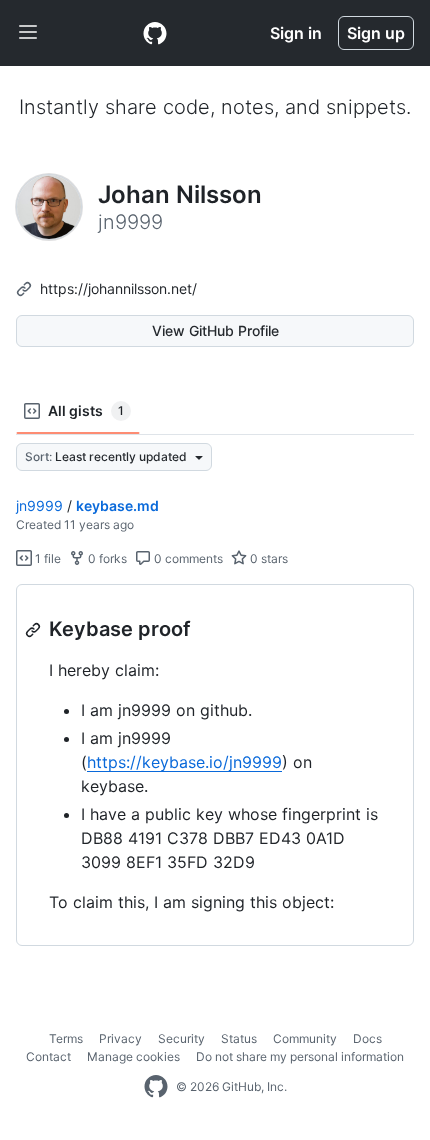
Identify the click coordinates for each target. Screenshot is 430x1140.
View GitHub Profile (215, 330)
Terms (66, 1038)
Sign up (376, 33)
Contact (48, 1056)
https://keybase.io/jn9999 (184, 762)
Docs (367, 1038)
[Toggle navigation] (28, 33)
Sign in (296, 33)
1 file (46, 558)
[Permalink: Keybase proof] (35, 630)
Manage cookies (133, 1056)
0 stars (267, 558)
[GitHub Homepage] (156, 1087)
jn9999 (39, 505)
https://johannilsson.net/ (118, 288)
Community (305, 1038)
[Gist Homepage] (155, 33)
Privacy (120, 1038)
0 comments (187, 558)
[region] (215, 765)
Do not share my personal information (300, 1056)
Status (239, 1038)
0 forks (106, 558)
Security (181, 1038)
